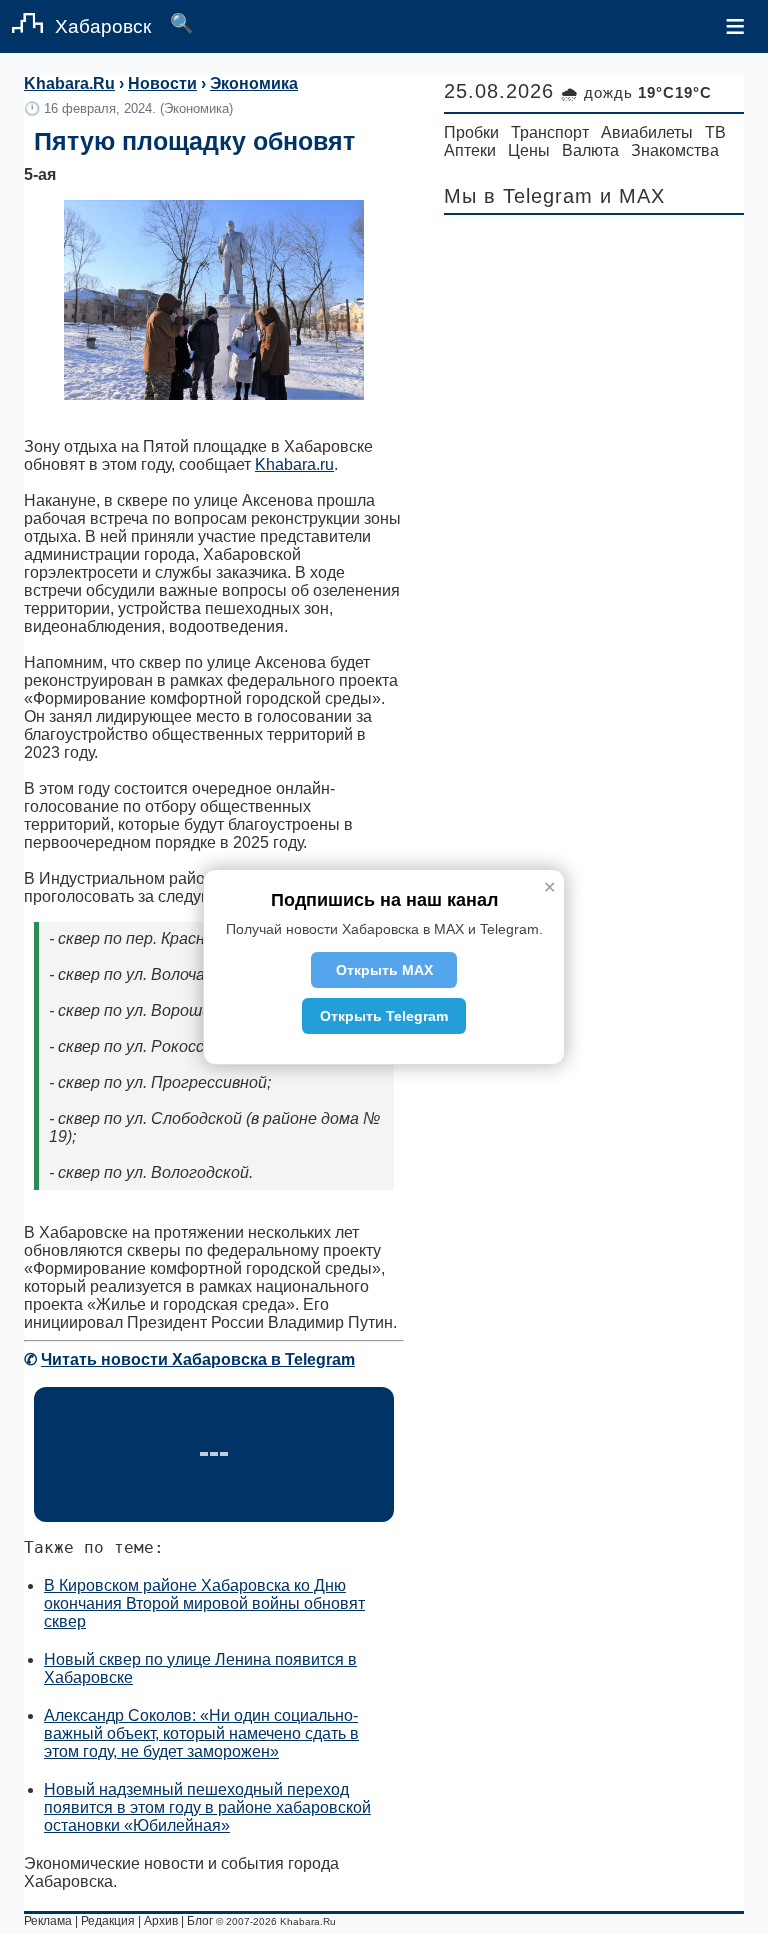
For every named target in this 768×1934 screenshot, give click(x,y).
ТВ (715, 132)
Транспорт (550, 132)
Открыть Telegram (384, 1016)
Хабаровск (103, 26)
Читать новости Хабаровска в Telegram (198, 1359)
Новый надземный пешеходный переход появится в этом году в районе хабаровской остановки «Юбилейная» (207, 1807)
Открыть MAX (384, 970)
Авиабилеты (647, 132)
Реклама (48, 1921)
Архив (161, 1921)
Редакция (108, 1921)
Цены (529, 150)
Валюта (590, 150)
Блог (200, 1921)
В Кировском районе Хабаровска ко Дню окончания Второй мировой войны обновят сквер (204, 1603)
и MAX (632, 196)
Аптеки (470, 150)
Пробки (471, 132)
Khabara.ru (294, 464)
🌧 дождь (636, 92)
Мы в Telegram (518, 196)
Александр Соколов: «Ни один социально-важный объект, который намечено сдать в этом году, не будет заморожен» (201, 1733)
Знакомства (675, 150)
